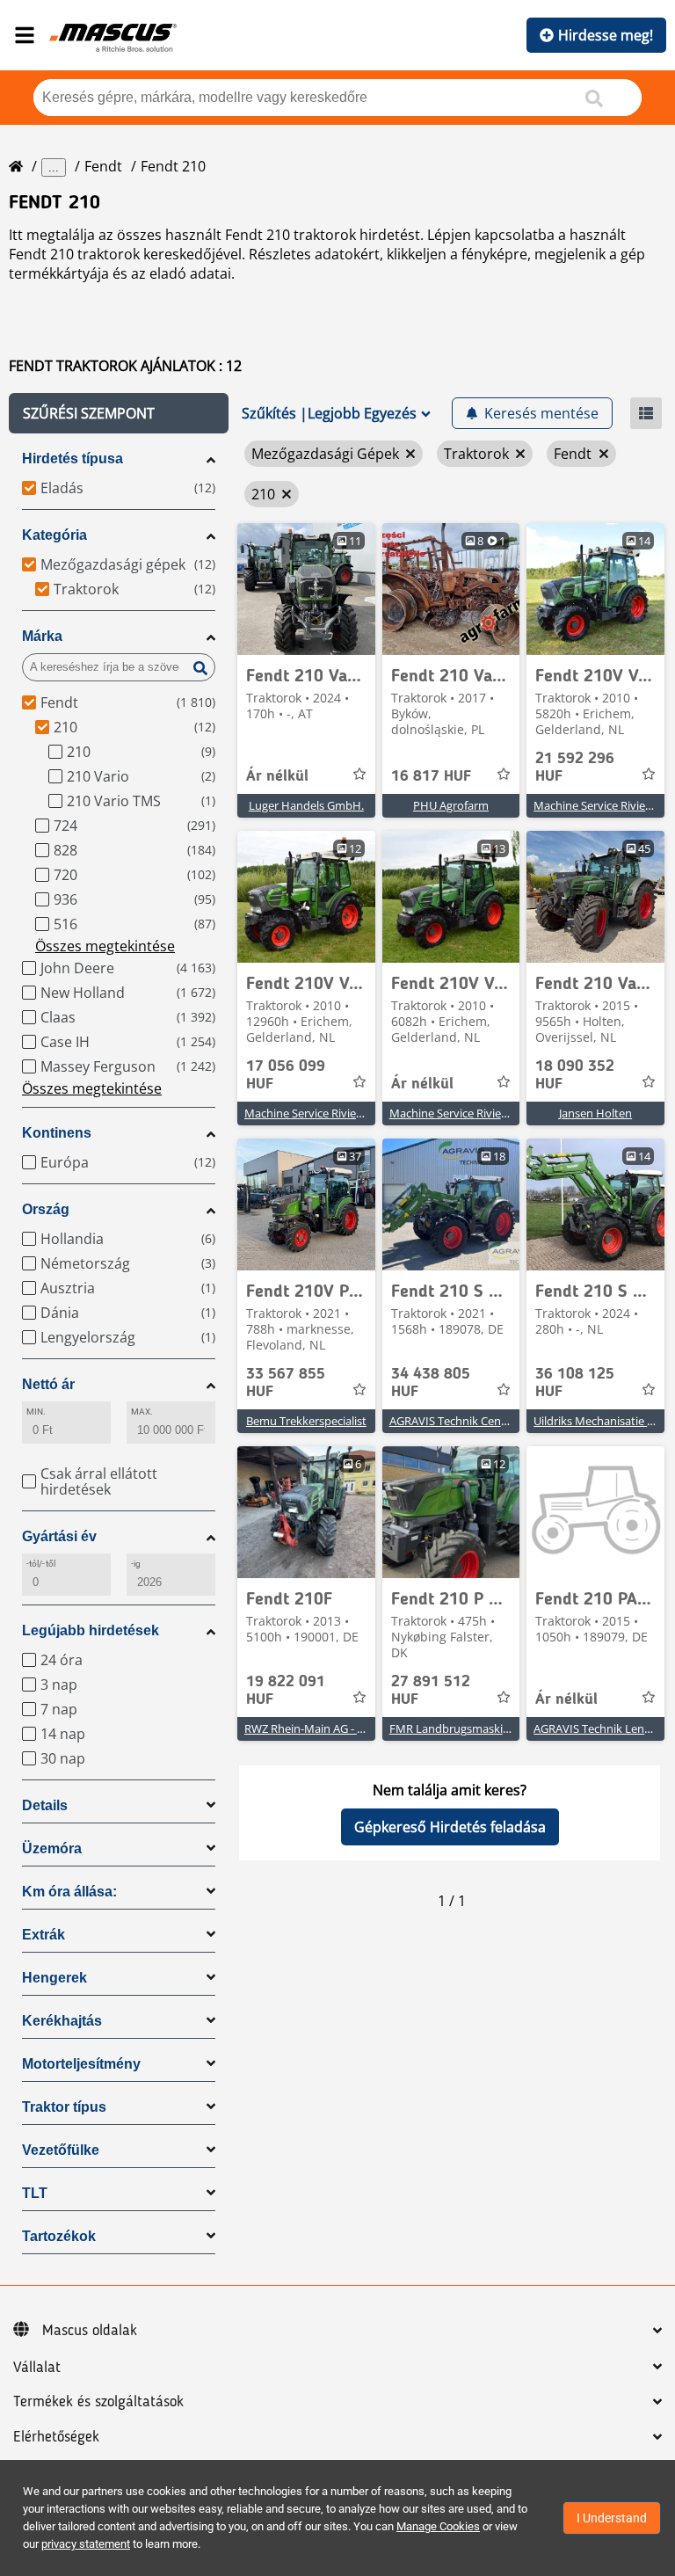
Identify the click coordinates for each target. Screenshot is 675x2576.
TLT (35, 2193)
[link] (306, 589)
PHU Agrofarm (451, 805)
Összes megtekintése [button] (105, 946)
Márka (42, 636)
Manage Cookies (438, 2526)
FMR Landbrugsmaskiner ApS (466, 1728)
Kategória (54, 535)
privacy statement (86, 2544)
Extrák (44, 1935)
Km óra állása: (69, 1892)
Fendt (103, 166)
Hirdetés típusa (73, 458)
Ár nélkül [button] (277, 776)
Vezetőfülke (61, 2150)
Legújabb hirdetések (91, 1630)
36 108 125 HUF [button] (575, 1383)
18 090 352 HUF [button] (575, 1075)
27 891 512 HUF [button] (431, 1691)
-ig (136, 1564)
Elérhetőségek (56, 2437)
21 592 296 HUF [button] (575, 768)
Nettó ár (48, 1384)
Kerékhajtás (62, 2021)
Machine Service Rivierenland (320, 1113)
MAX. (142, 1412)
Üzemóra (52, 1848)
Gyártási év (59, 1536)
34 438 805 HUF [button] (431, 1383)
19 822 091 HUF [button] (286, 1691)
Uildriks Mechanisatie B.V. (600, 1421)
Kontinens (57, 1133)
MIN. (36, 1412)
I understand (612, 2518)
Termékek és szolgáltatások (98, 2402)
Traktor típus (64, 2107)
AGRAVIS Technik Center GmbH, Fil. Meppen (504, 1421)
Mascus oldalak (90, 2331)
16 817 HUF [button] (431, 776)
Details (45, 1805)
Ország (46, 1209)
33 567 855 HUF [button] (286, 1383)
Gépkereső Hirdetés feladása (450, 1827)
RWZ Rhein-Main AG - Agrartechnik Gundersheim (371, 1728)
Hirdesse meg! (606, 35)
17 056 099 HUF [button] (286, 1075)
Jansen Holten (595, 1113)
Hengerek (54, 1978)
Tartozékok (59, 2236)
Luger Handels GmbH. (306, 805)
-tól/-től (41, 1564)
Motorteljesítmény (81, 2064)
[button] (119, 413)
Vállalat (37, 2368)
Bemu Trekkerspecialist (306, 1421)
